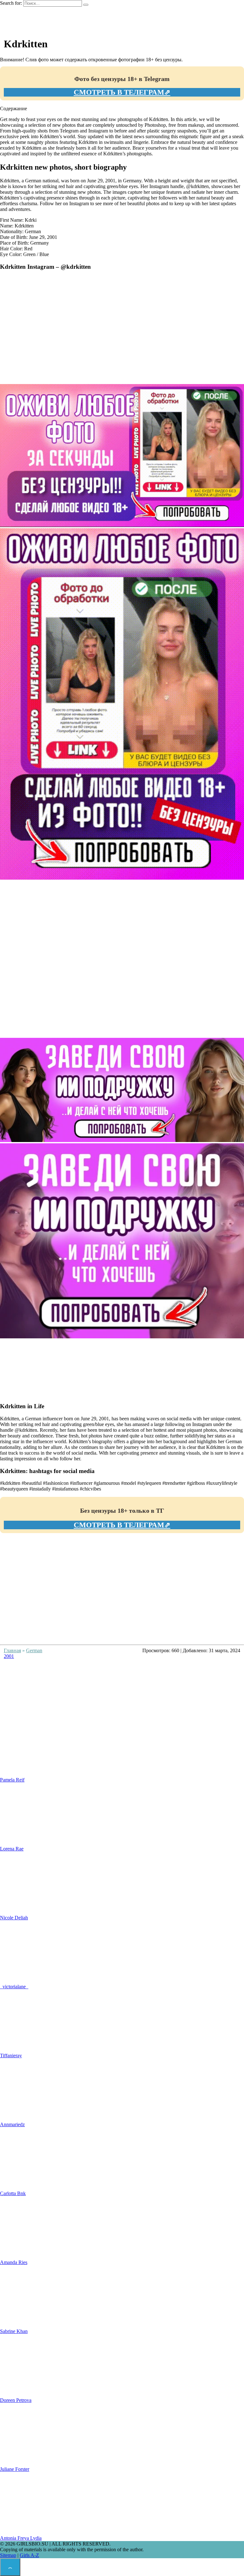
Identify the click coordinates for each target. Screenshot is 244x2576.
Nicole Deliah (14, 1918)
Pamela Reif (12, 1780)
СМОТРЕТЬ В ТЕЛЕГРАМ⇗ (122, 92)
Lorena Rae (12, 1849)
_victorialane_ (14, 1987)
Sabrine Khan (14, 2331)
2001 (9, 1656)
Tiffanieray (11, 2055)
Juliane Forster (15, 2469)
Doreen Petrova (16, 2400)
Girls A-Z (29, 2555)
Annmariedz (12, 2124)
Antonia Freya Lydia (21, 2538)
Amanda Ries (14, 2262)
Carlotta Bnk (13, 2193)
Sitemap (8, 2555)
